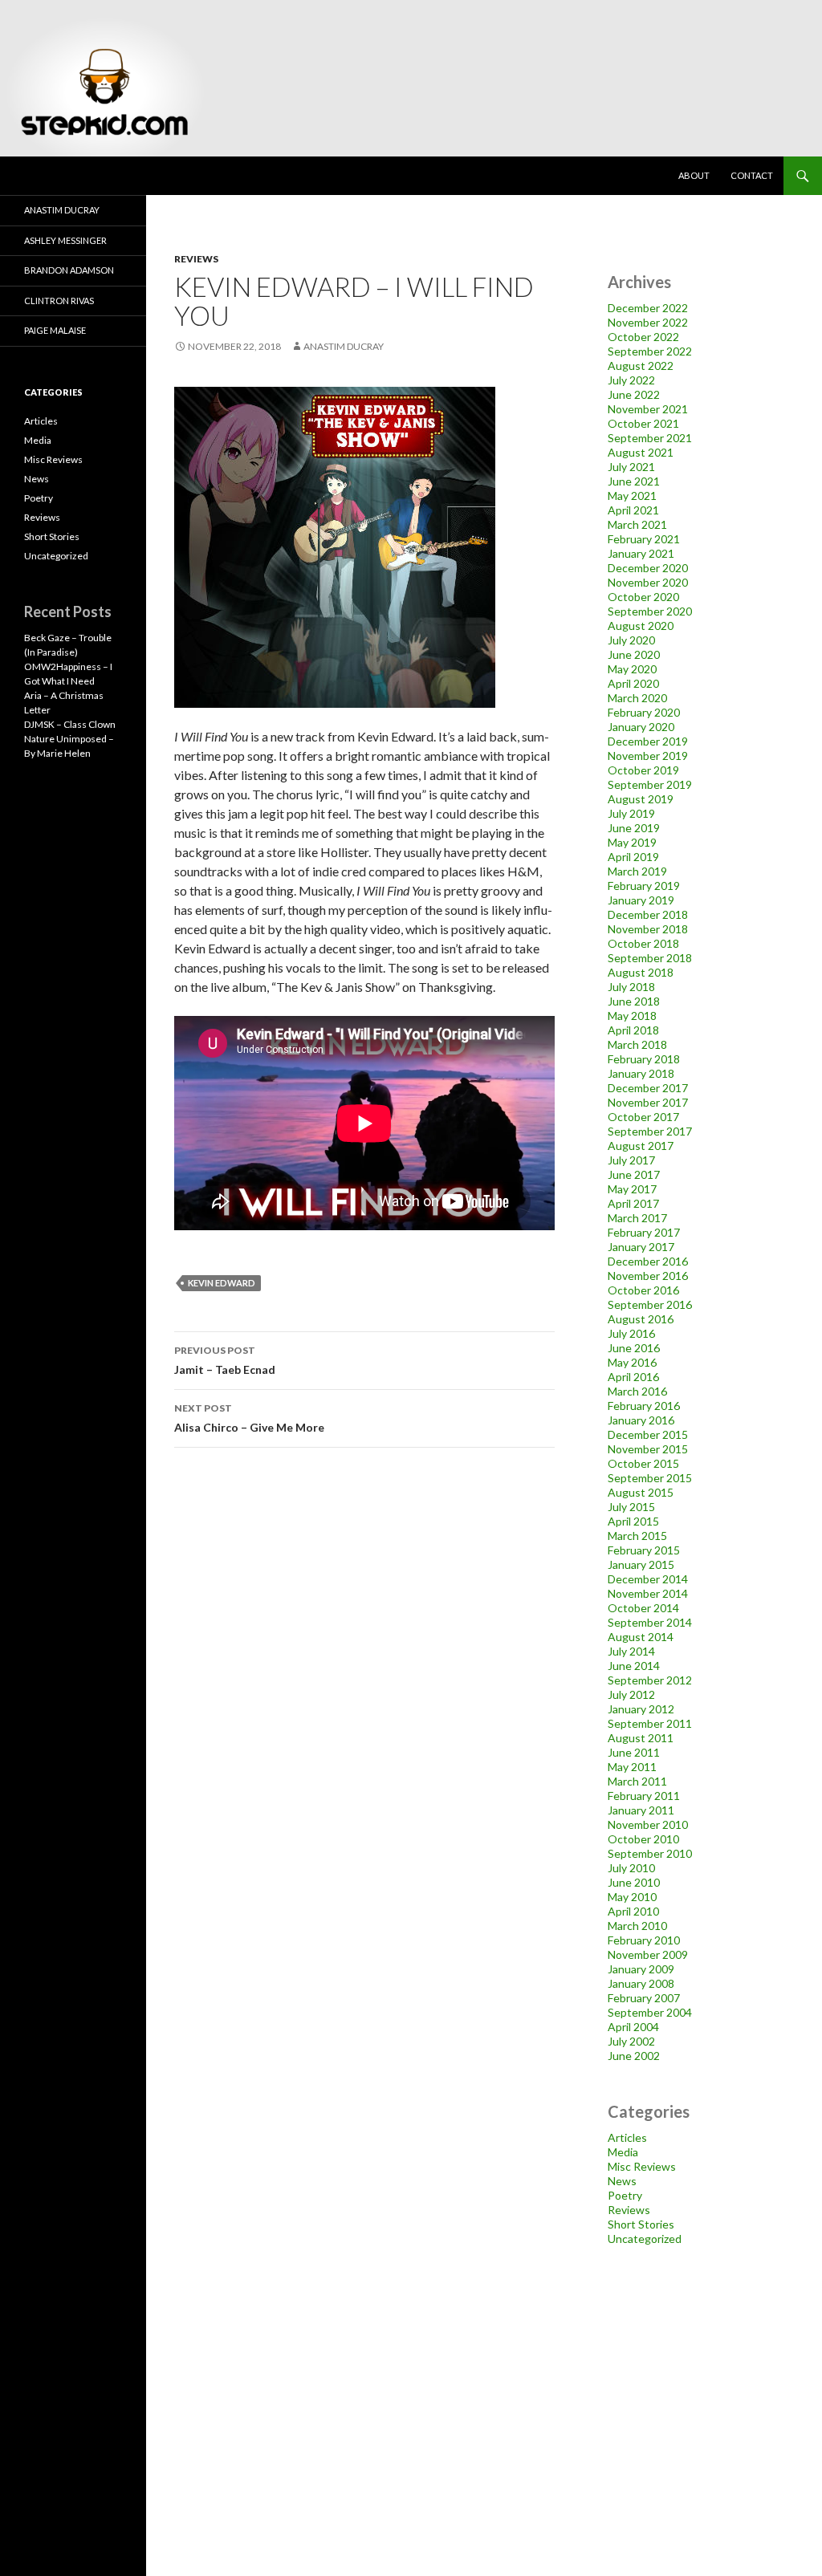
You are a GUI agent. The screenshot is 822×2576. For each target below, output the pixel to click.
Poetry (625, 2195)
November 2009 (648, 1954)
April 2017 (633, 1203)
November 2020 (648, 582)
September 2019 (650, 784)
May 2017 (632, 1189)
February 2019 (644, 886)
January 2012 (641, 1709)
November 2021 (648, 409)
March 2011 (637, 1781)
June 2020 (634, 654)
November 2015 (648, 1449)
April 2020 (633, 683)
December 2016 (648, 1261)
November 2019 (648, 756)
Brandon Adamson (69, 270)
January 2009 (641, 1969)
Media (623, 2152)
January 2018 (641, 1073)
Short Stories (641, 2224)
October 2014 (643, 1608)
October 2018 (643, 943)
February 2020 (644, 712)
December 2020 (648, 568)
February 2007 (644, 1998)
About (694, 175)
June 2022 (634, 394)
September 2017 (650, 1131)
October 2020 (643, 597)
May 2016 (632, 1362)
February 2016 (644, 1406)
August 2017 (641, 1146)
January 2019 (641, 900)
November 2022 (648, 322)
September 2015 (650, 1478)
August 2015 (641, 1492)
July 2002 (631, 2041)
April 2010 (633, 1911)
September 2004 (650, 2012)
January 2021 (641, 553)
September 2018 (650, 958)
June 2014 (634, 1666)
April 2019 (633, 857)
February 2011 (644, 1796)
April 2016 (633, 1377)
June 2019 (634, 828)
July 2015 (631, 1507)
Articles (627, 2137)
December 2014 (648, 1579)
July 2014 (631, 1651)
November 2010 (648, 1824)
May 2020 (632, 669)
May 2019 (632, 842)
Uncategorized (645, 2239)
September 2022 (650, 351)
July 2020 (631, 640)
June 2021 (634, 481)
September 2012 (650, 1680)
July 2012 (631, 1694)
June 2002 (634, 2056)
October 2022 (643, 337)
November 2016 (648, 1276)
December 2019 (648, 741)
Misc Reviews (642, 2166)
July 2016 (631, 1333)
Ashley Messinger (65, 240)
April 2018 (633, 1030)
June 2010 (634, 1882)
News (622, 2181)
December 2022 (648, 308)
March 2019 (637, 871)
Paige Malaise (55, 330)
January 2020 (641, 727)
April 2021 (633, 510)
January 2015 (641, 1564)
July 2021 (631, 467)
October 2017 (643, 1117)
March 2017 (637, 1218)
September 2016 (650, 1304)
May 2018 (632, 1016)
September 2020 (650, 611)
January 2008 (641, 1983)
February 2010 (644, 1940)
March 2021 (637, 524)
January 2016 (641, 1420)
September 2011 (650, 1723)
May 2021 (632, 496)
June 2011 (634, 1752)
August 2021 (641, 452)
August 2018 (641, 972)
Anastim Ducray (344, 346)
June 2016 (634, 1348)
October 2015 (643, 1463)
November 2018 (648, 929)
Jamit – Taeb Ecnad (225, 1360)
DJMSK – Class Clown (70, 724)
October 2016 (643, 1290)
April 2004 (633, 2027)
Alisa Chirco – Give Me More (249, 1418)
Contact (752, 175)
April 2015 (633, 1521)
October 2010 (643, 1839)
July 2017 (631, 1160)
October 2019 (643, 770)
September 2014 (650, 1622)
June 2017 (634, 1174)
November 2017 (648, 1102)
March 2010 (637, 1926)
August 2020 (641, 626)
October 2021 (643, 423)
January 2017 (641, 1247)
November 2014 (648, 1593)
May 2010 (632, 1897)
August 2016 (641, 1319)
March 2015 (637, 1536)
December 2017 (648, 1088)
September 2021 (650, 438)
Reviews (196, 259)
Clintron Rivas (59, 301)
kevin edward (222, 1283)
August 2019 (641, 799)
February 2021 (644, 539)
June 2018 (634, 1001)
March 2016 (637, 1391)
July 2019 (631, 813)
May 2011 (632, 1767)
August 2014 (641, 1637)
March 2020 (637, 698)
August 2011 (641, 1738)
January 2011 (641, 1810)
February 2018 (644, 1059)
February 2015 (644, 1550)
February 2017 (644, 1232)
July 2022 (631, 380)
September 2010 (650, 1853)
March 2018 (637, 1044)
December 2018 (648, 914)
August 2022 (641, 366)
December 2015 (648, 1434)
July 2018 (631, 987)
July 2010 (631, 1868)
